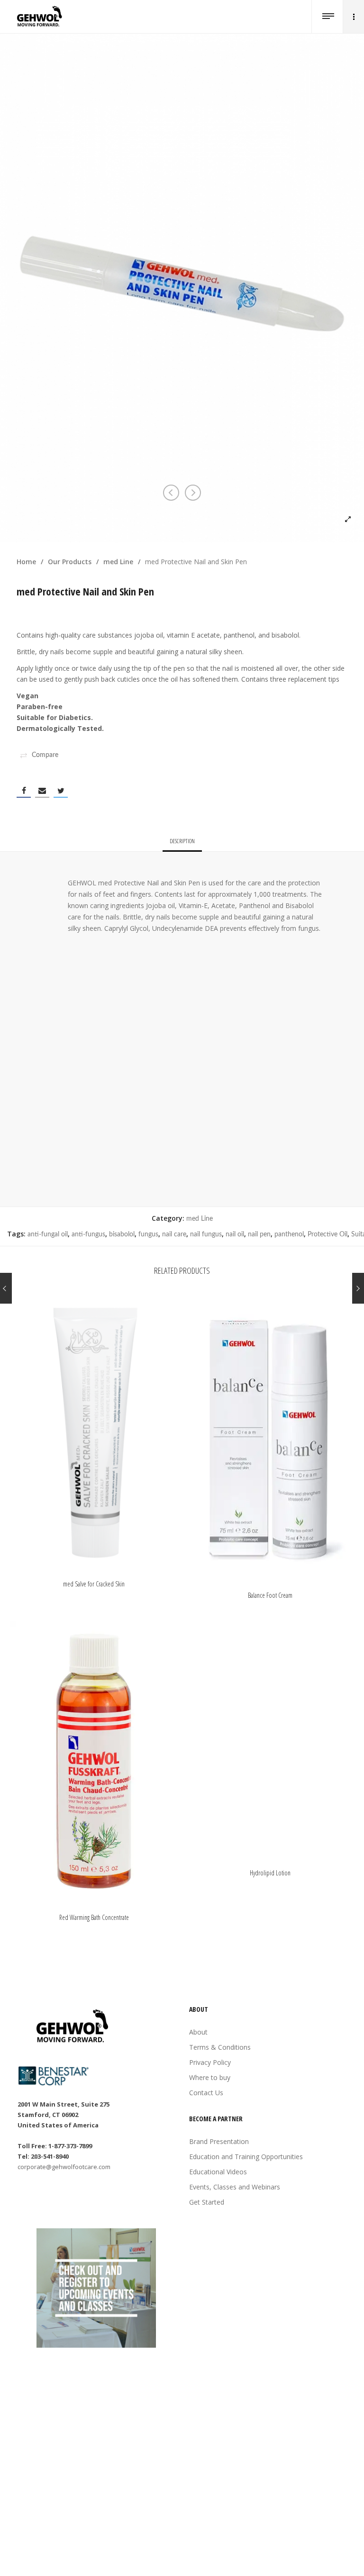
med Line (118, 562)
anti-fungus (88, 1234)
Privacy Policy (210, 2062)
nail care (174, 1234)
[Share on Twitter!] (61, 791)
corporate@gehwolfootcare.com (64, 2167)
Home (26, 562)
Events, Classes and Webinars (235, 2187)
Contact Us (206, 2093)
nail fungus (206, 1234)
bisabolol (122, 1234)
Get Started (207, 2202)
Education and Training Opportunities (246, 2157)
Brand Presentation (219, 2141)
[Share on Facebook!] (24, 791)
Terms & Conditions (220, 2047)
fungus (148, 1234)
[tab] (182, 841)
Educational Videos (218, 2172)
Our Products (70, 562)
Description (182, 841)
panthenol (289, 1234)
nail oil (235, 1234)
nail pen (259, 1234)
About (198, 2032)
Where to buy (210, 2077)
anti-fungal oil (48, 1234)
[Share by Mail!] (42, 791)
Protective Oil (328, 1234)
